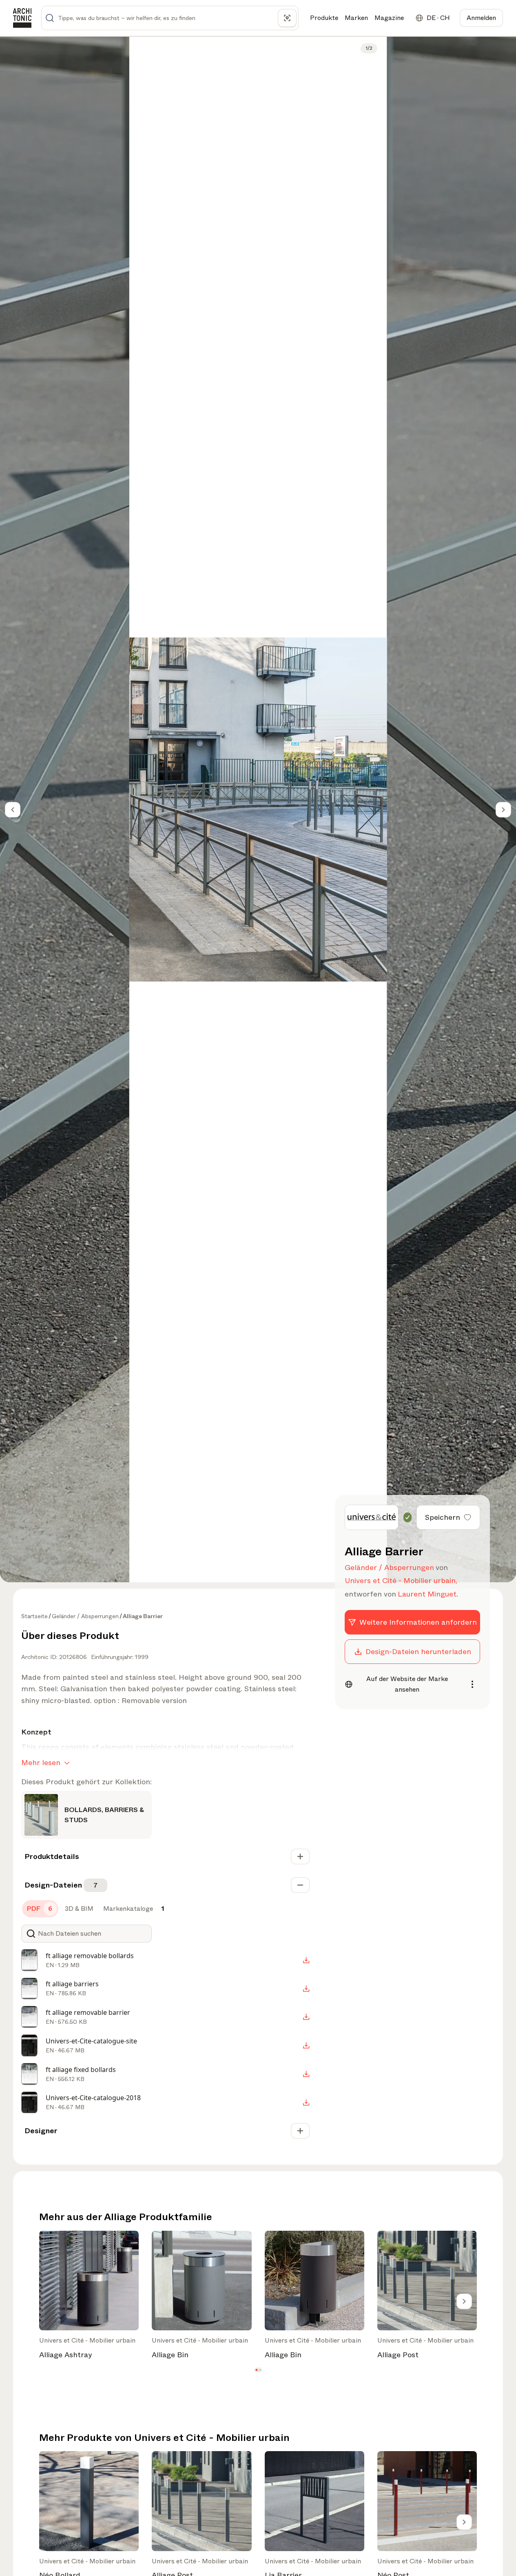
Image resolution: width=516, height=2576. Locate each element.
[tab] (40, 1909)
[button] (256, 2370)
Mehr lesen (41, 1763)
